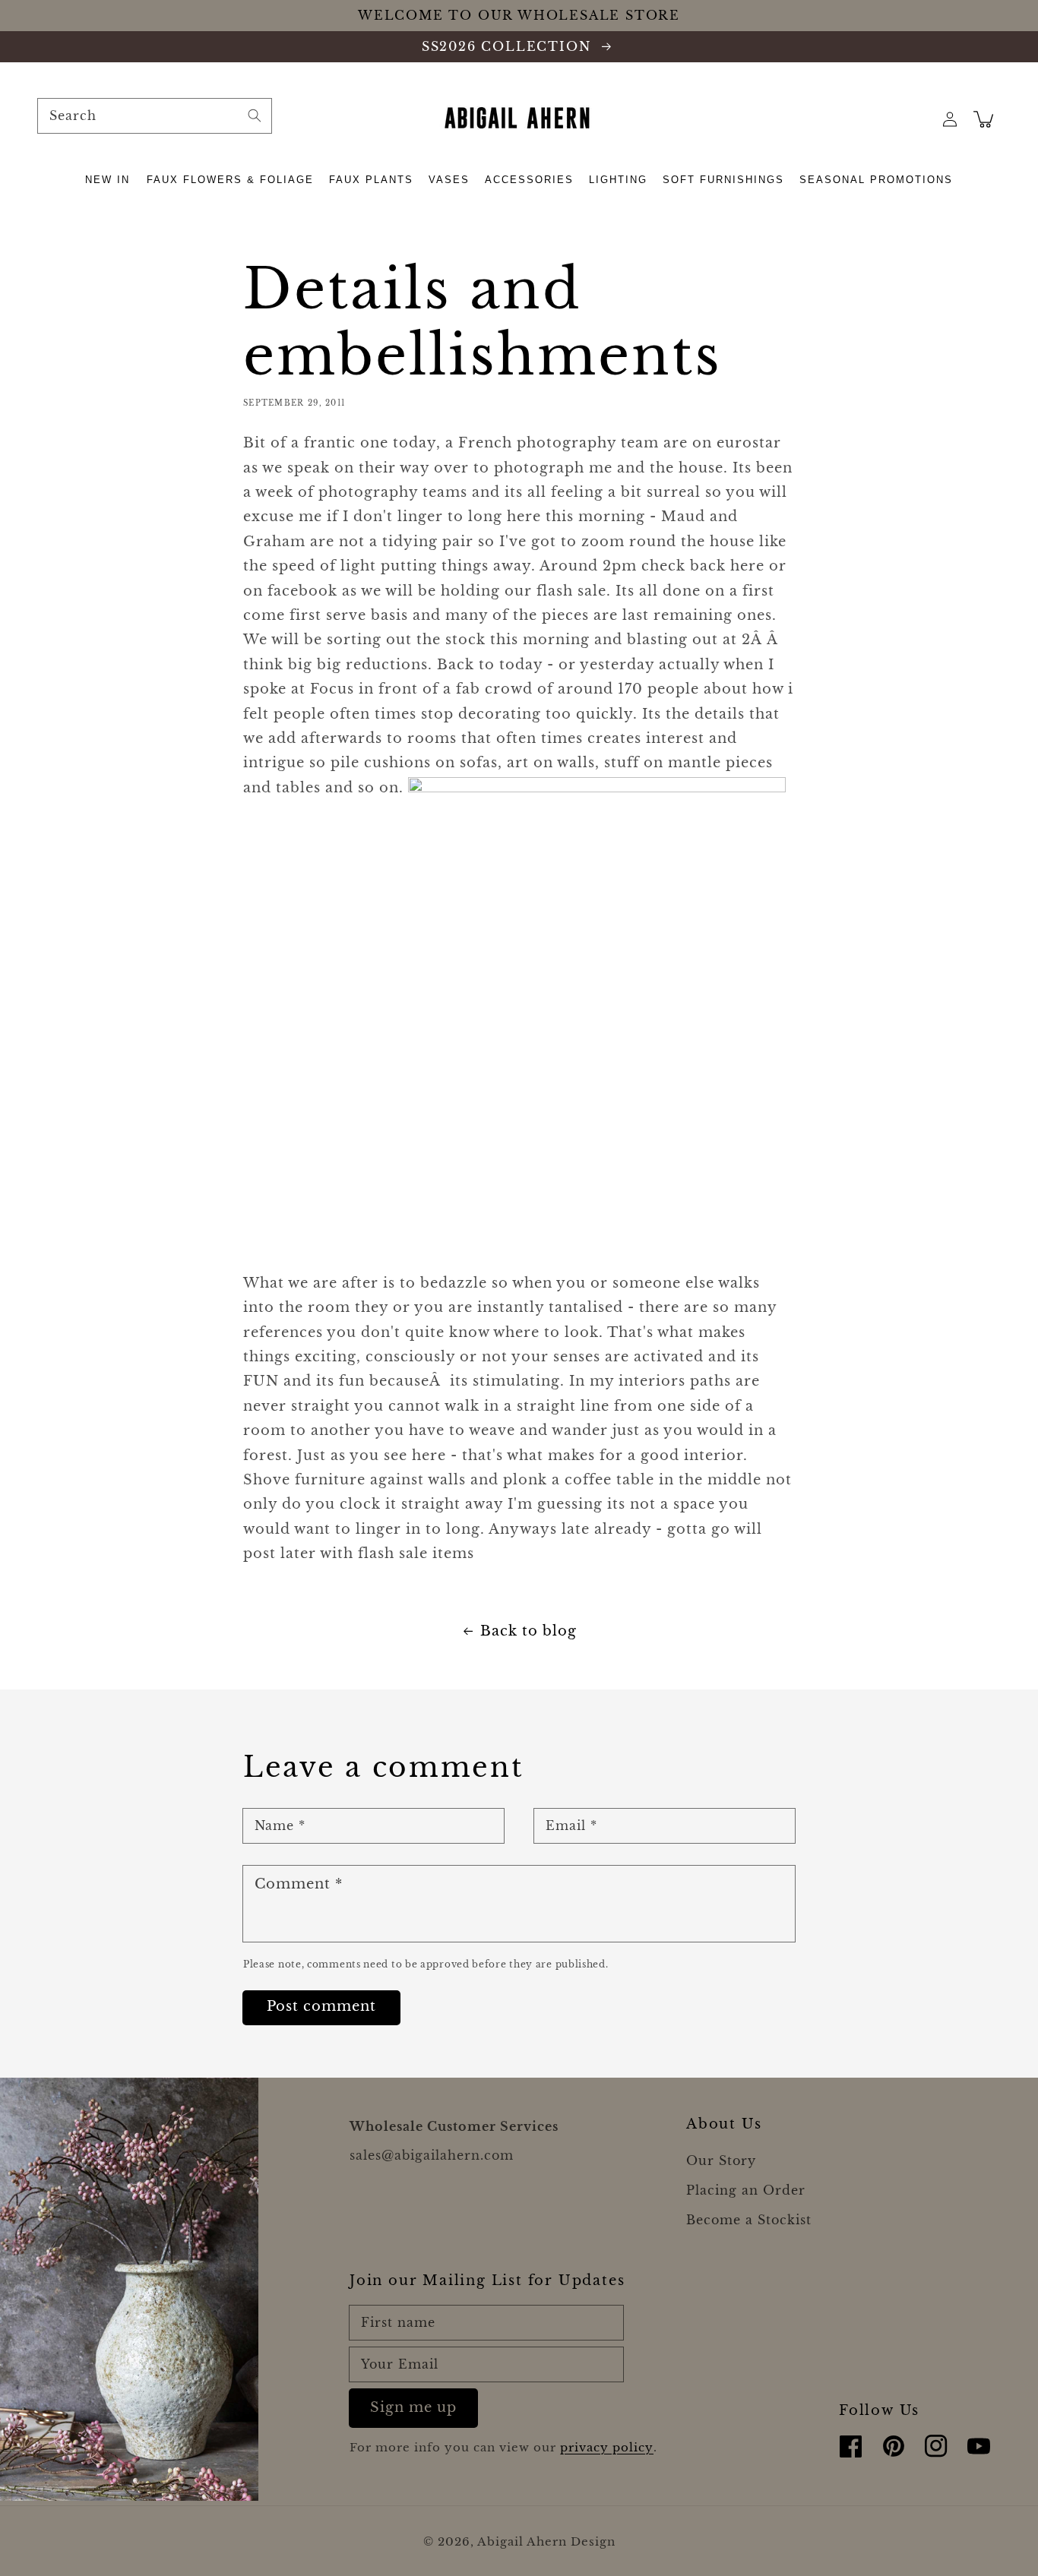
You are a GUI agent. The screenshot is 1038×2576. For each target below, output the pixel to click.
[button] (108, 180)
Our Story (721, 2160)
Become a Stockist (749, 2220)
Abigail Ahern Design (546, 2541)
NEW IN (108, 180)
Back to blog (528, 1631)
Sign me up (413, 2407)
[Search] (255, 115)
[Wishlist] (916, 119)
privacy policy (607, 2447)
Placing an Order (746, 2190)
